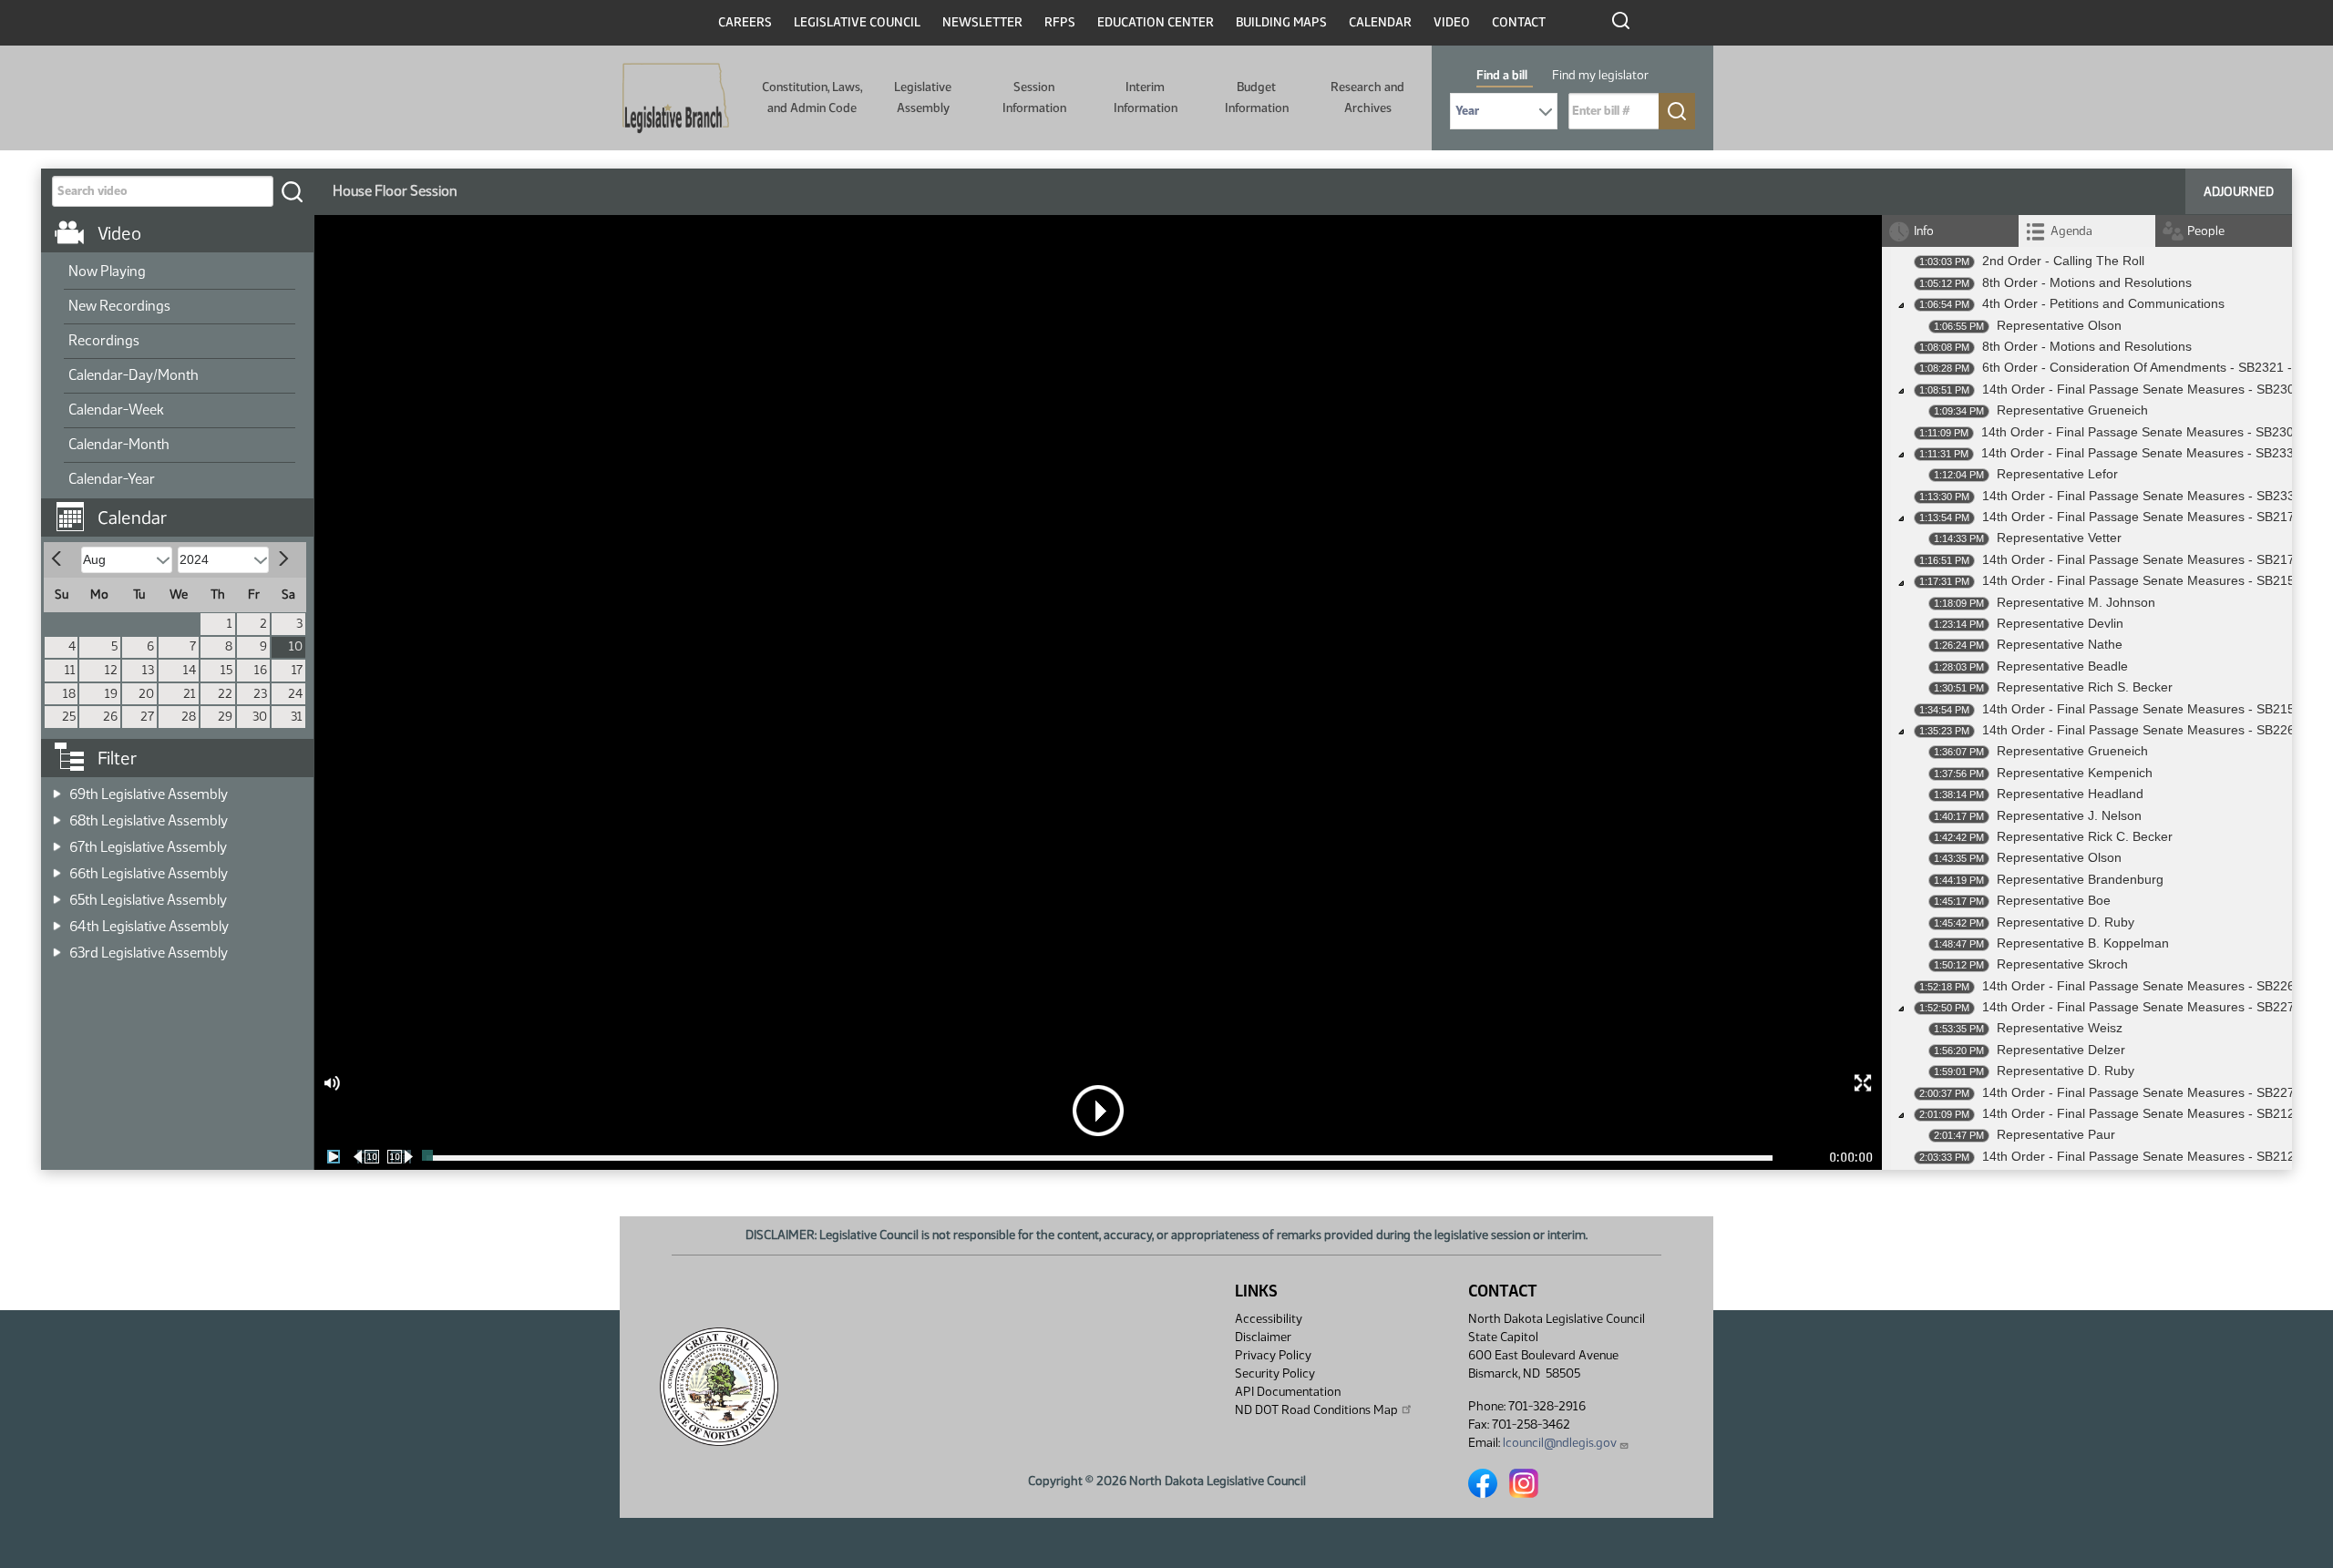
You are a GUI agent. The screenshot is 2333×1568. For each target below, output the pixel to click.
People (2206, 231)
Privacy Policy (1273, 1355)
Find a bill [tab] (1502, 75)
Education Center (1156, 22)
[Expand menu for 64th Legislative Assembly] (57, 921)
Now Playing (107, 271)
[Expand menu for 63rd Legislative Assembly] (57, 947)
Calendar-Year (112, 479)
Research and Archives (1367, 97)
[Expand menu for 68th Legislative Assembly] (57, 815)
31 (297, 717)
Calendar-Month (119, 444)
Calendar (1380, 22)
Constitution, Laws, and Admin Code (812, 97)
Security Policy (1275, 1373)
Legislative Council (857, 22)
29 (225, 717)
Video (1452, 22)
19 (111, 694)
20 (146, 694)
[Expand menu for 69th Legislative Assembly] (57, 789)
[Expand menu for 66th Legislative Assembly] (57, 868)
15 (226, 670)
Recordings (104, 340)
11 (70, 670)
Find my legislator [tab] (1600, 75)
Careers (745, 22)
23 (260, 694)
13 (148, 670)
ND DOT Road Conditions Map (1316, 1410)
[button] (184, 508)
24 (295, 694)
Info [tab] (1924, 231)
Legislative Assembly (923, 97)
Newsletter (982, 22)
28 (189, 717)
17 (297, 670)
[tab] (2087, 231)
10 (296, 646)
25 (69, 717)
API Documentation (1288, 1392)
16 (261, 670)
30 (260, 717)
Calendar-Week (116, 410)
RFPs (1060, 22)
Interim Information (1146, 97)
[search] (292, 191)
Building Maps (1281, 22)
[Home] (676, 98)
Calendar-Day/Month (134, 375)
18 (69, 694)
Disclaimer (1263, 1337)
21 (190, 694)
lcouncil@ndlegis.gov (1560, 1443)
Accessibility (1269, 1319)
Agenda (2071, 231)
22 (225, 694)
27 (147, 717)
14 (190, 670)
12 (111, 670)
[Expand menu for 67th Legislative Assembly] (57, 841)
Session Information (1034, 97)
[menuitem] (180, 272)
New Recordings (119, 306)
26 (110, 717)
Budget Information (1257, 97)
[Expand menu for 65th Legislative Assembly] (57, 894)
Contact (1519, 22)
